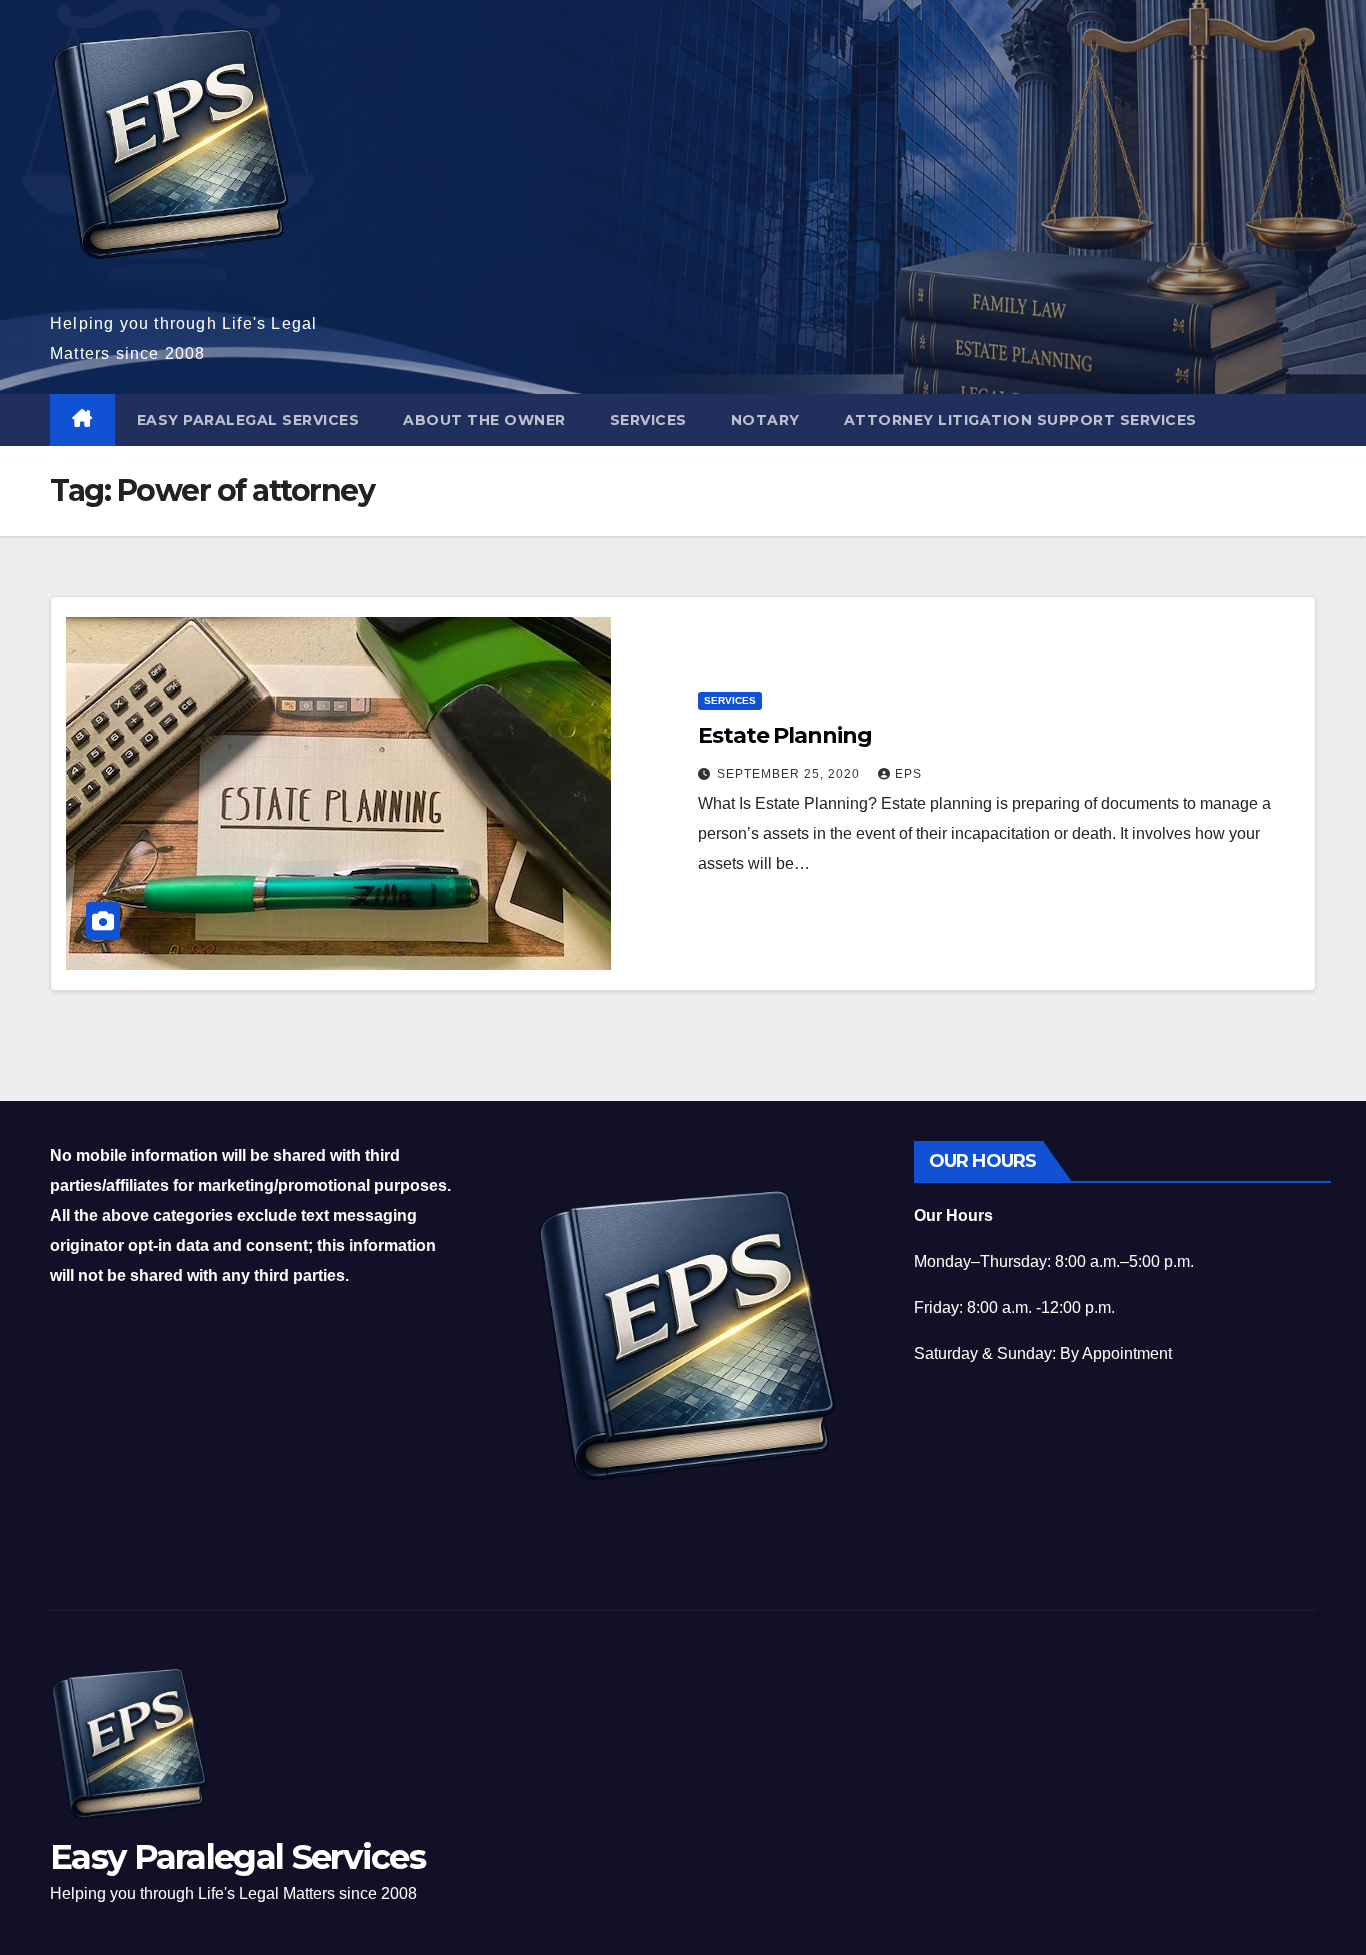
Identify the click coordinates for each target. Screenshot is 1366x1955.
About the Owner (484, 420)
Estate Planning (785, 735)
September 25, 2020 (790, 774)
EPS (908, 774)
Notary (765, 420)
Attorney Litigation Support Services (1020, 420)
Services (648, 420)
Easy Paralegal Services (248, 420)
